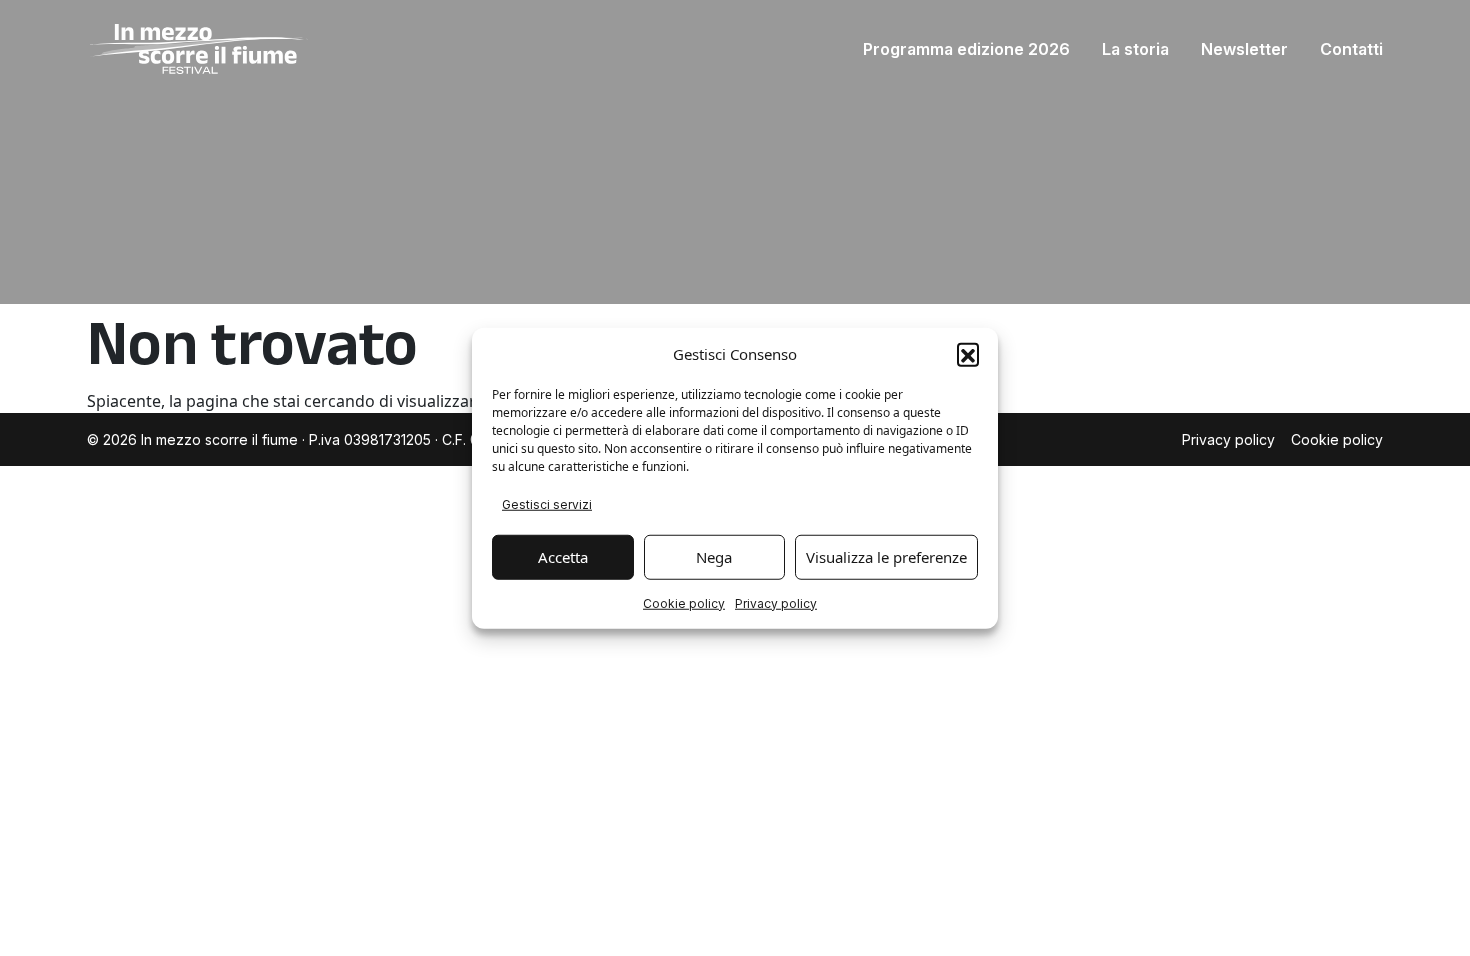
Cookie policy (684, 602)
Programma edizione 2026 (966, 49)
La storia (1135, 49)
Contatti (1351, 49)
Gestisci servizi (547, 503)
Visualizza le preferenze (886, 557)
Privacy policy (776, 602)
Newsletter (1244, 49)
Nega (714, 557)
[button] (968, 354)
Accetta (563, 557)
